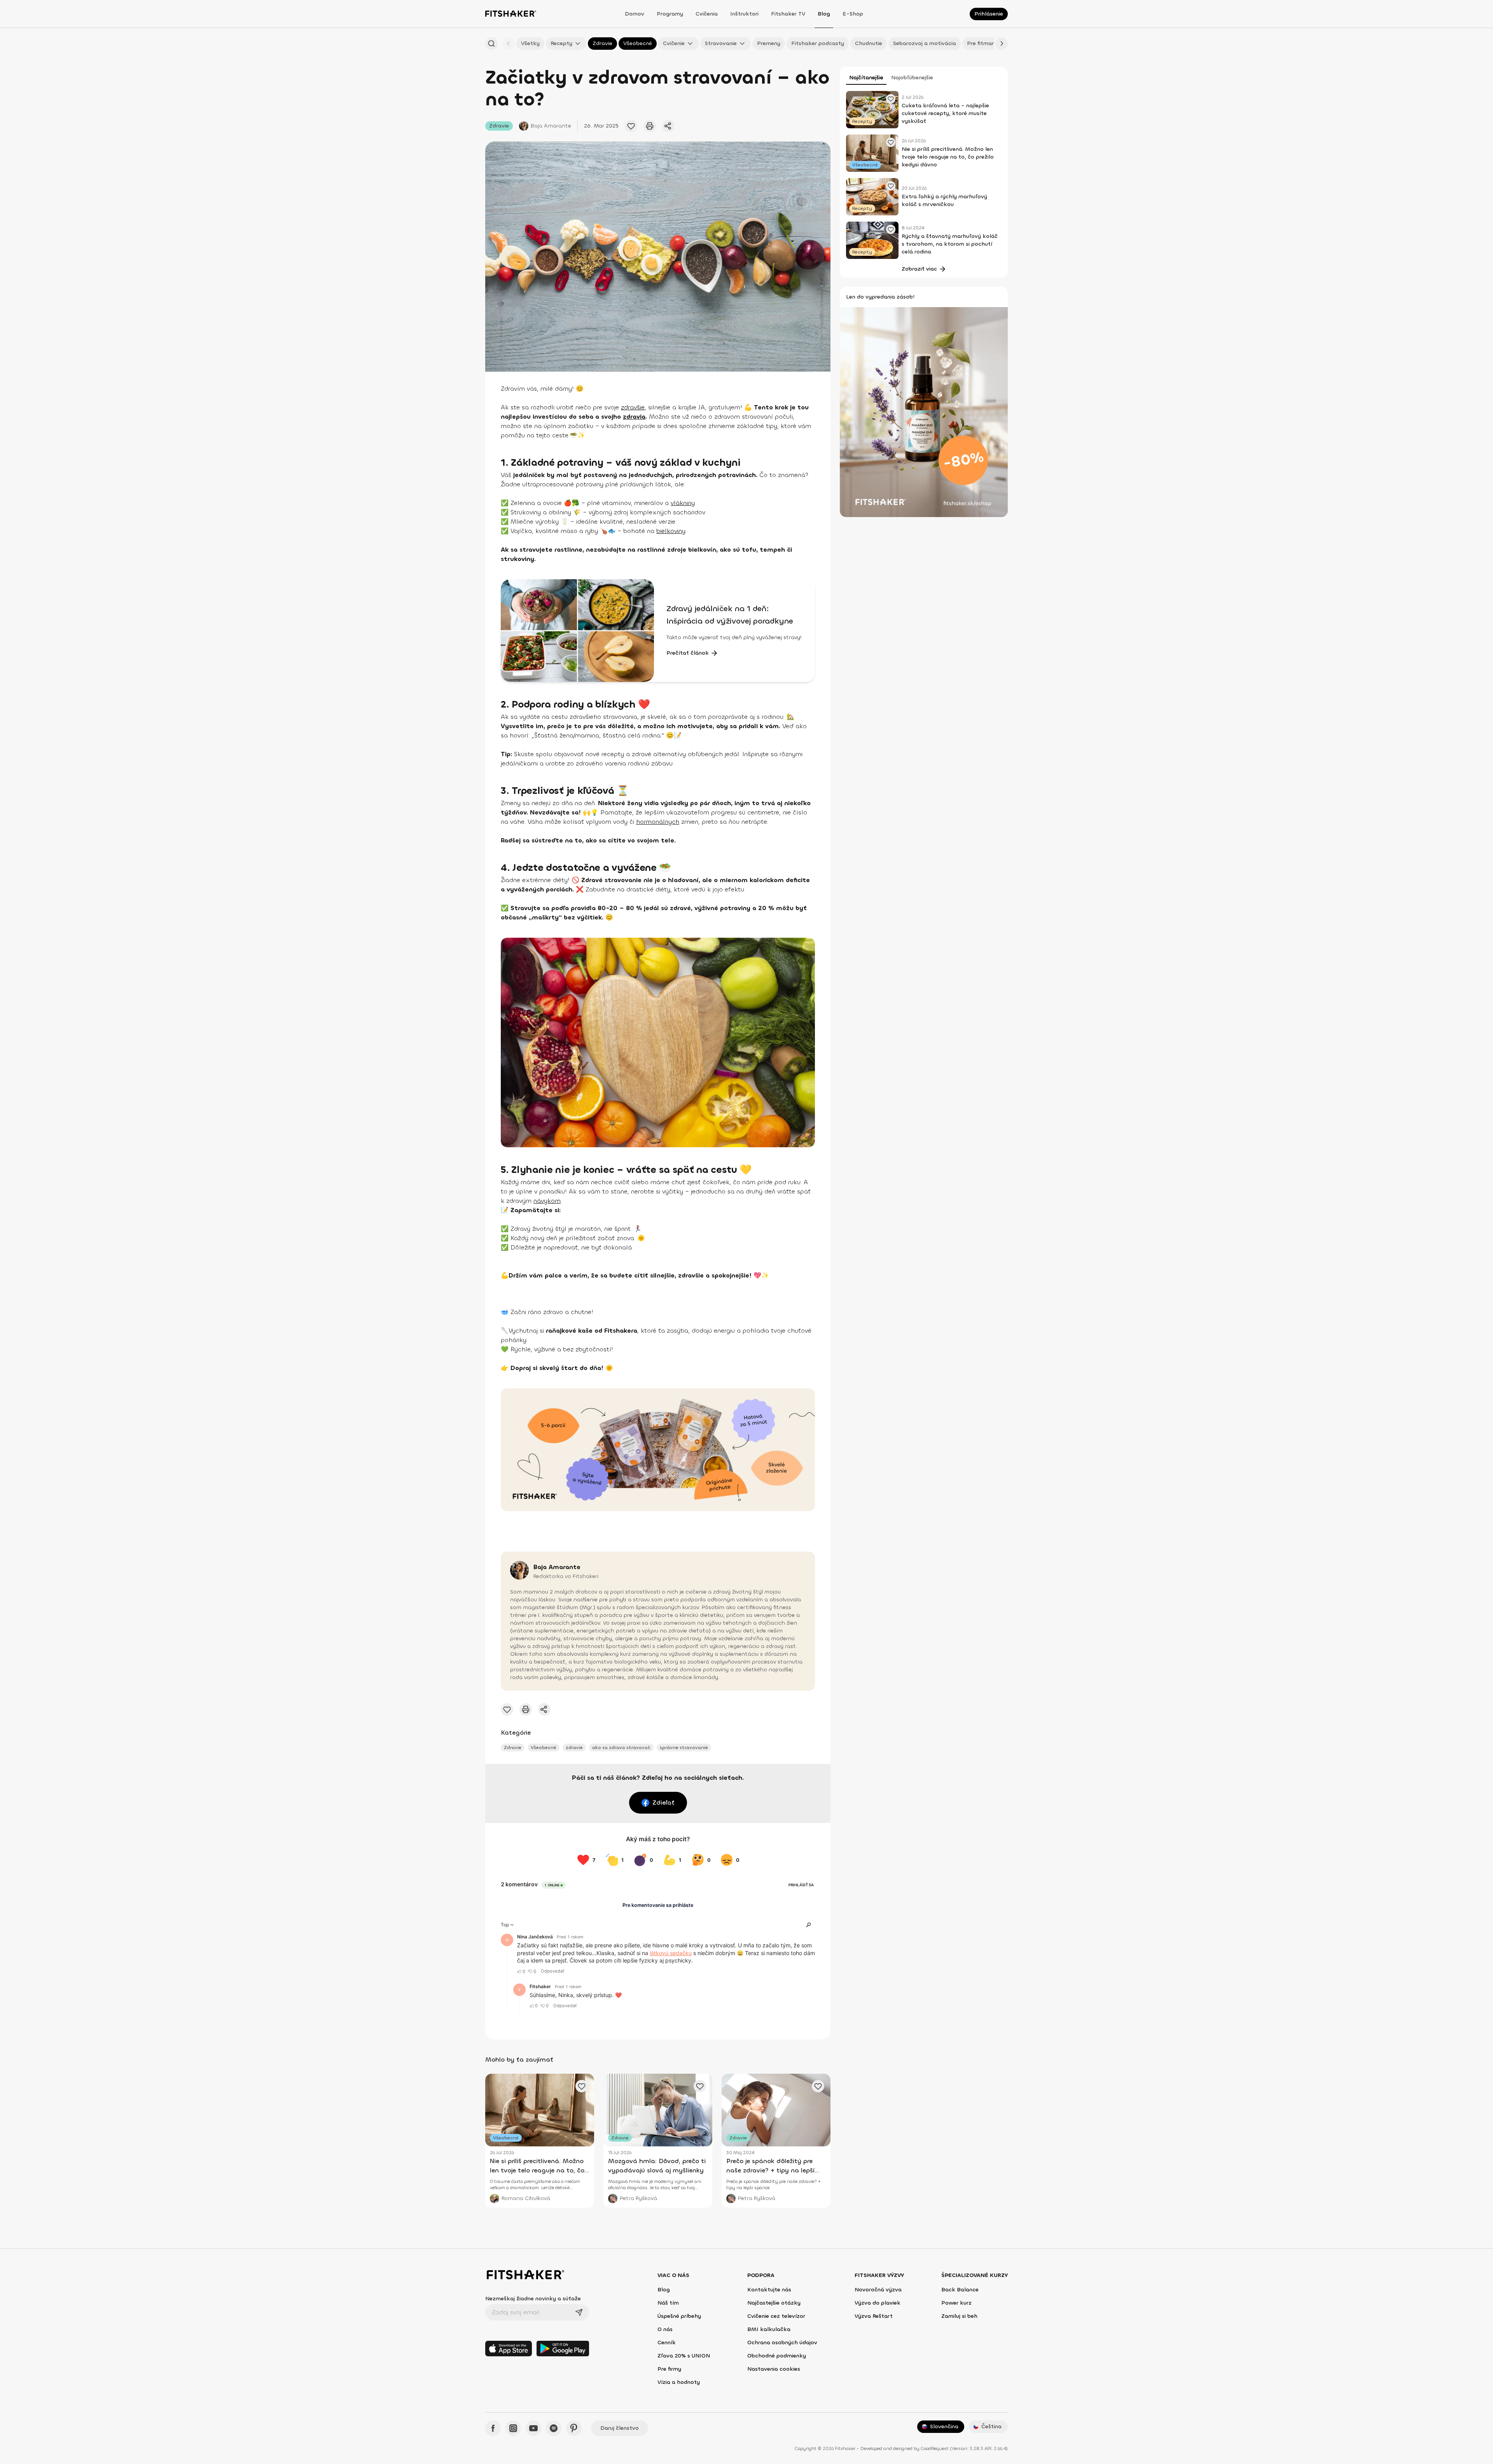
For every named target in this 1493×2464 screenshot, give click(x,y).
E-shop (853, 14)
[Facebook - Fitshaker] (493, 2428)
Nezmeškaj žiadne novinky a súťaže (533, 2299)
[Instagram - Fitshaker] (513, 2428)
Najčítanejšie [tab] (866, 78)
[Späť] (509, 44)
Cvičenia (707, 14)
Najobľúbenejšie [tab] (912, 78)
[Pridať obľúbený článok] (631, 126)
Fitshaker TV (788, 14)
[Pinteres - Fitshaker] (574, 2428)
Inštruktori (744, 14)
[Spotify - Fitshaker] (554, 2428)
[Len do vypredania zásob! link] (924, 412)
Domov (635, 14)
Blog (824, 14)
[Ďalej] (1002, 44)
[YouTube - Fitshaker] (533, 2428)
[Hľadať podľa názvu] (491, 44)
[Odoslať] (579, 2312)
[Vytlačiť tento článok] (650, 126)
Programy (670, 14)
